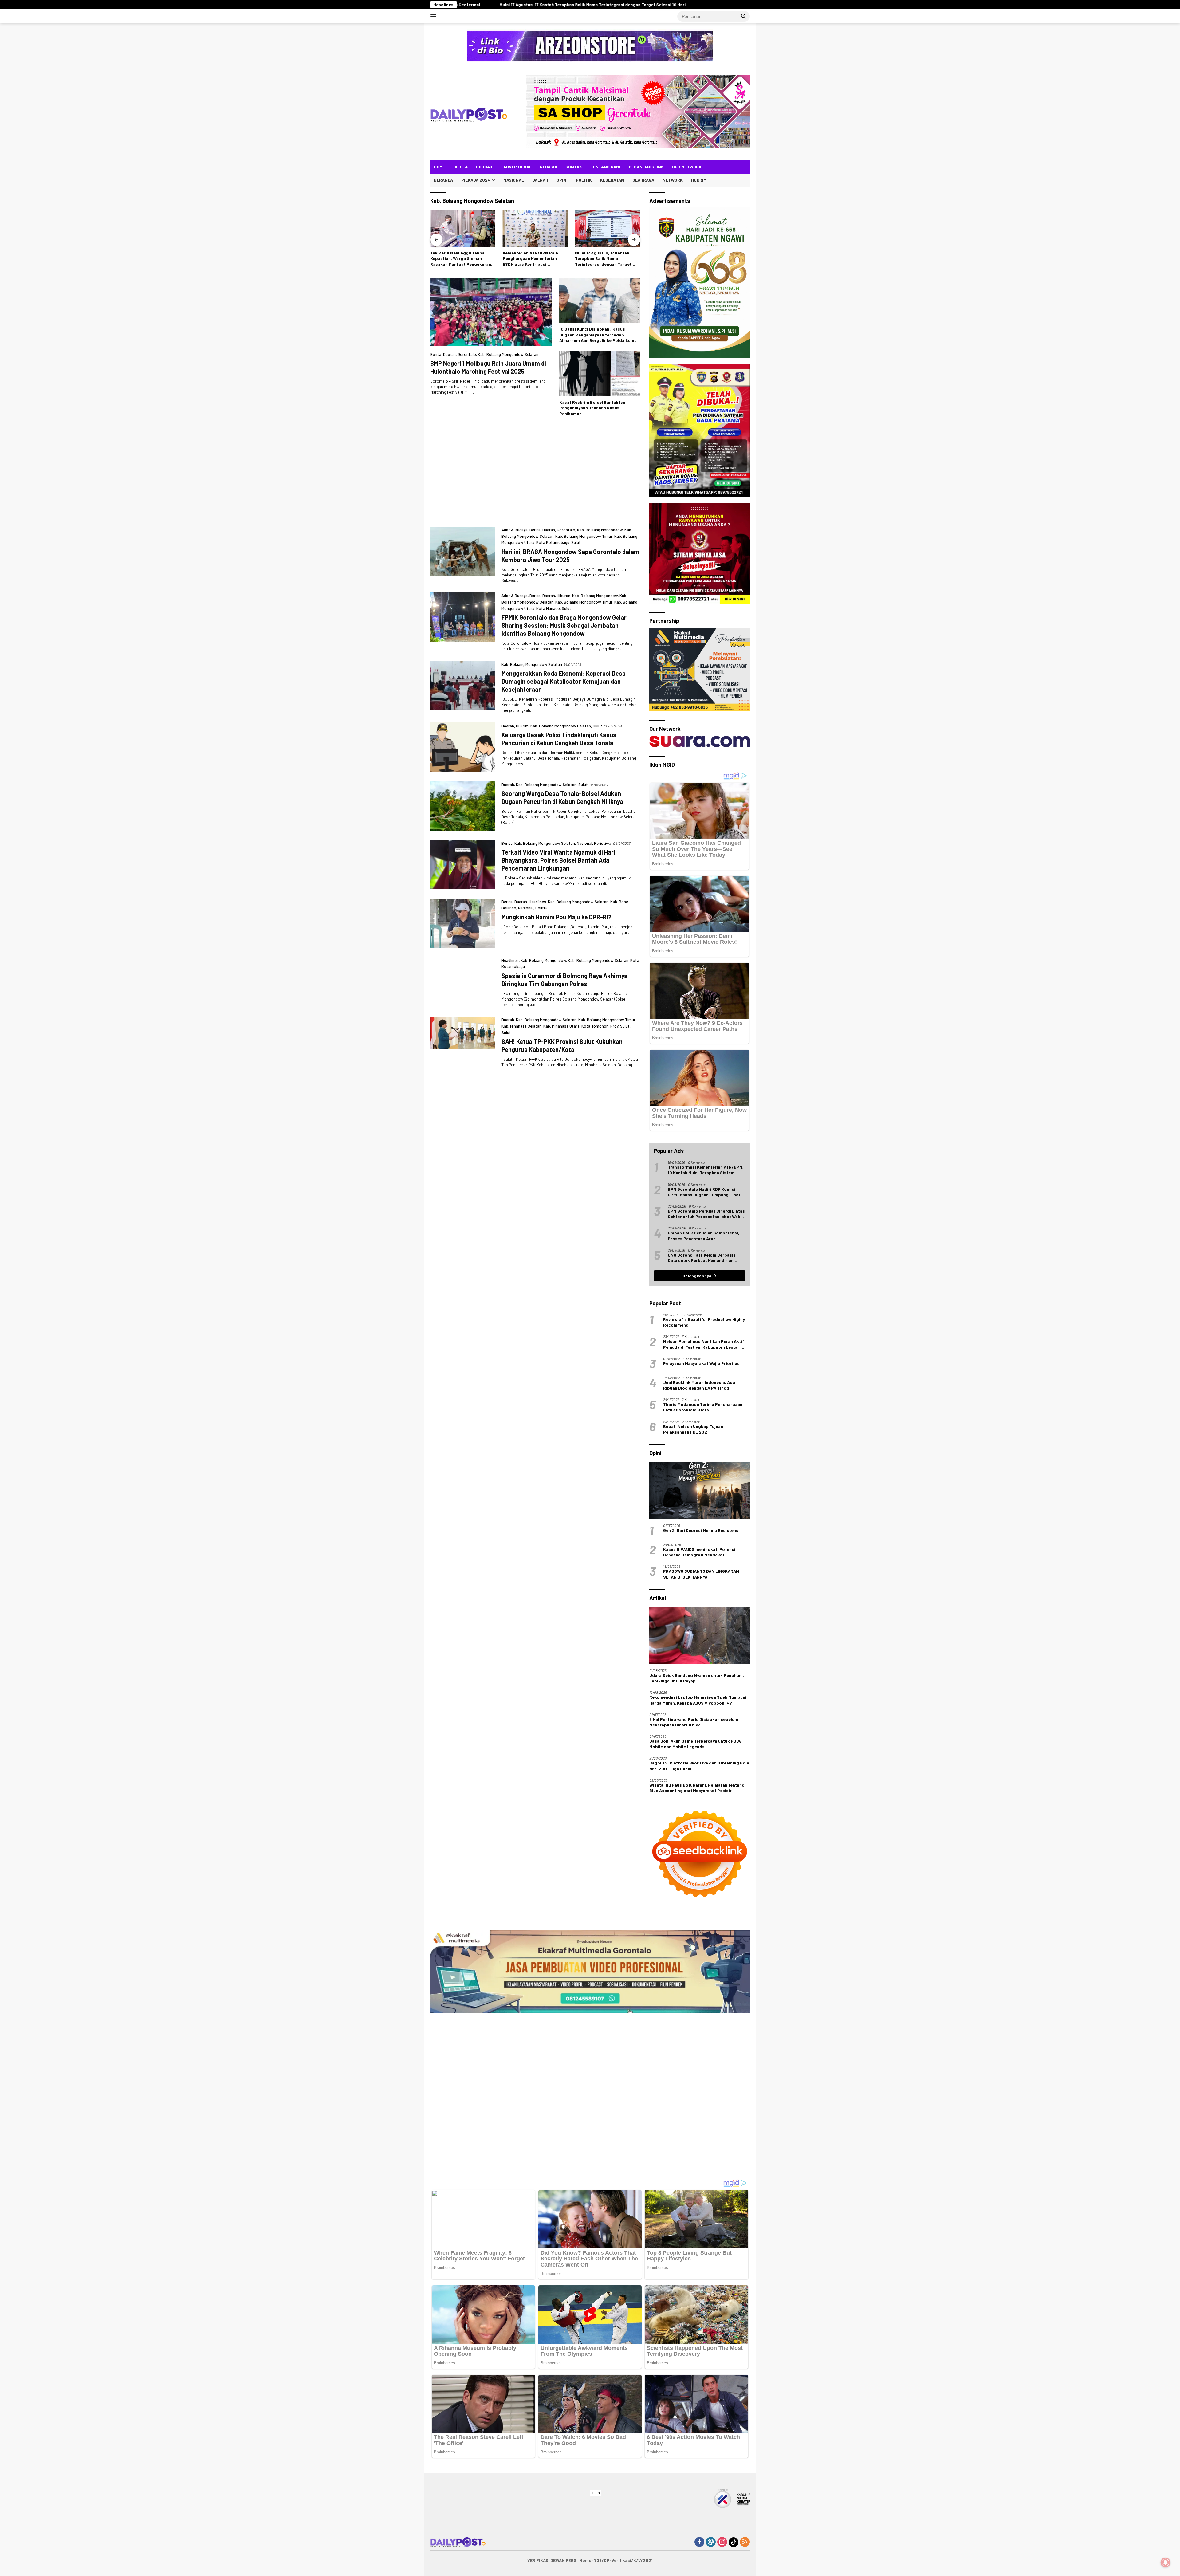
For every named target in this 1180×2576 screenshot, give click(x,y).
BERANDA (443, 180)
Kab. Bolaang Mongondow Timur (584, 536)
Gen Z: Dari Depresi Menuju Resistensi (701, 1530)
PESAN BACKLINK (646, 167)
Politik (541, 908)
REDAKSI (549, 167)
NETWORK (673, 180)
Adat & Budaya (515, 530)
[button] (744, 16)
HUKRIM (699, 180)
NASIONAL (514, 180)
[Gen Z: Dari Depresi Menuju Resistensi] (700, 1490)
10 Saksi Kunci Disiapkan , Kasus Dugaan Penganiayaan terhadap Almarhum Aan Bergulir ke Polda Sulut (598, 334)
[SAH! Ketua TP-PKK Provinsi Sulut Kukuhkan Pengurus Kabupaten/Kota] (463, 1453)
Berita (436, 354)
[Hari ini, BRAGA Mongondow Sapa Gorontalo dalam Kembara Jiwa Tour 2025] (463, 555)
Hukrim (522, 726)
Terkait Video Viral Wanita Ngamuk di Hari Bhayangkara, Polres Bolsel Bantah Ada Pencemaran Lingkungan (558, 860)
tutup (596, 2493)
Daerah (449, 354)
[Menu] (434, 16)
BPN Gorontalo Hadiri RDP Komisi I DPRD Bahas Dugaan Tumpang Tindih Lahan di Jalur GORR (705, 1192)
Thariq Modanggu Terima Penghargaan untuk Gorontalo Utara (703, 1407)
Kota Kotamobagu (553, 542)
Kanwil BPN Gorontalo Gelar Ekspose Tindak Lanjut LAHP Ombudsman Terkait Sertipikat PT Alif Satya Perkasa (534, 259)
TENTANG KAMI (605, 167)
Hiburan (564, 596)
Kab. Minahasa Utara (561, 1437)
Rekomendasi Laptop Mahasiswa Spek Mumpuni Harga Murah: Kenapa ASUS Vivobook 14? (698, 1700)
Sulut (576, 542)
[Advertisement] (535, 474)
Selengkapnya (697, 1276)
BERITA (460, 167)
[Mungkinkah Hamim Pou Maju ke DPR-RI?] (463, 923)
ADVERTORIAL (517, 167)
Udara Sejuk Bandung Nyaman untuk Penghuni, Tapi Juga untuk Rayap (697, 1678)
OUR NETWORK (687, 167)
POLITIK (584, 180)
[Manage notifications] (1166, 2562)
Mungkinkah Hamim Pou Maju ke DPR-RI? (557, 917)
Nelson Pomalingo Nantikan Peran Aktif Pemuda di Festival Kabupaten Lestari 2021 (704, 1344)
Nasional (584, 843)
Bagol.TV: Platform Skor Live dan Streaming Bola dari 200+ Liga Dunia (699, 1766)
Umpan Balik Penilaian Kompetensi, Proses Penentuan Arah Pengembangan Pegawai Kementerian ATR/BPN (706, 1236)
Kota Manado (548, 608)
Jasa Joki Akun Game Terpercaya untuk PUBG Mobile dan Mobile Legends (696, 1744)
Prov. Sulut (620, 1437)
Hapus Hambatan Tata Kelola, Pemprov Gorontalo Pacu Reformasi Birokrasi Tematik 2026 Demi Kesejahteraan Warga (605, 259)
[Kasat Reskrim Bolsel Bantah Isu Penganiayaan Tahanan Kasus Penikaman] (600, 374)
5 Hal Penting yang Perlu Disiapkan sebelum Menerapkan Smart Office (694, 1722)
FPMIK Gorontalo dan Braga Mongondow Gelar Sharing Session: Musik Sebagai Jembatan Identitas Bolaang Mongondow (564, 625)
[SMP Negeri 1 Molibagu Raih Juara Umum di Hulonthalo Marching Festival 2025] (491, 312)
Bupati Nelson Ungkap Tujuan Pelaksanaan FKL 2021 (693, 1429)
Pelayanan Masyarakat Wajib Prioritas (701, 1363)
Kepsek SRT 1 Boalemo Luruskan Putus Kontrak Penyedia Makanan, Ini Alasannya (571, 4)
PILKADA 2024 (476, 180)
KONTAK (574, 167)
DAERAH (540, 180)
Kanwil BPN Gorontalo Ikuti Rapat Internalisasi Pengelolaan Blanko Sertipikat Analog (461, 259)
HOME (439, 167)
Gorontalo (467, 354)
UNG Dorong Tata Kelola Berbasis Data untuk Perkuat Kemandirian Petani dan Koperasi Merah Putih (702, 1258)
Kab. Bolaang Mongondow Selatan (508, 354)
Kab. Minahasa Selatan (521, 1437)
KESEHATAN (612, 180)
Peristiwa (603, 843)
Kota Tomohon (595, 1437)
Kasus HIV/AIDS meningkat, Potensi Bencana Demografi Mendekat (699, 1552)
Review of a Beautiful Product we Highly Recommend (704, 1322)
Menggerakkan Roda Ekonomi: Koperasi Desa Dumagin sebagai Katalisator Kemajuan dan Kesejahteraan (564, 681)
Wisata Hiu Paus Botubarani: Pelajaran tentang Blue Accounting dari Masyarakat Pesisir (697, 1788)
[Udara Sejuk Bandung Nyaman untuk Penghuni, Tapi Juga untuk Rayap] (700, 1635)
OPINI (562, 180)
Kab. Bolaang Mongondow (600, 530)
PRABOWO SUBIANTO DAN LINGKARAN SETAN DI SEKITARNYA (701, 1574)
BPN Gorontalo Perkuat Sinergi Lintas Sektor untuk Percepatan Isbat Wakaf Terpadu (706, 1214)
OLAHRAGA (643, 180)
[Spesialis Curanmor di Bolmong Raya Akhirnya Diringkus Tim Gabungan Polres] (463, 1188)
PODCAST (486, 167)
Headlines (537, 902)
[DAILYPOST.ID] (469, 114)
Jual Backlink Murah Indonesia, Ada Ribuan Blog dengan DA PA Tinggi (699, 1385)
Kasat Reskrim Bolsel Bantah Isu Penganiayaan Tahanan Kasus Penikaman (592, 408)
